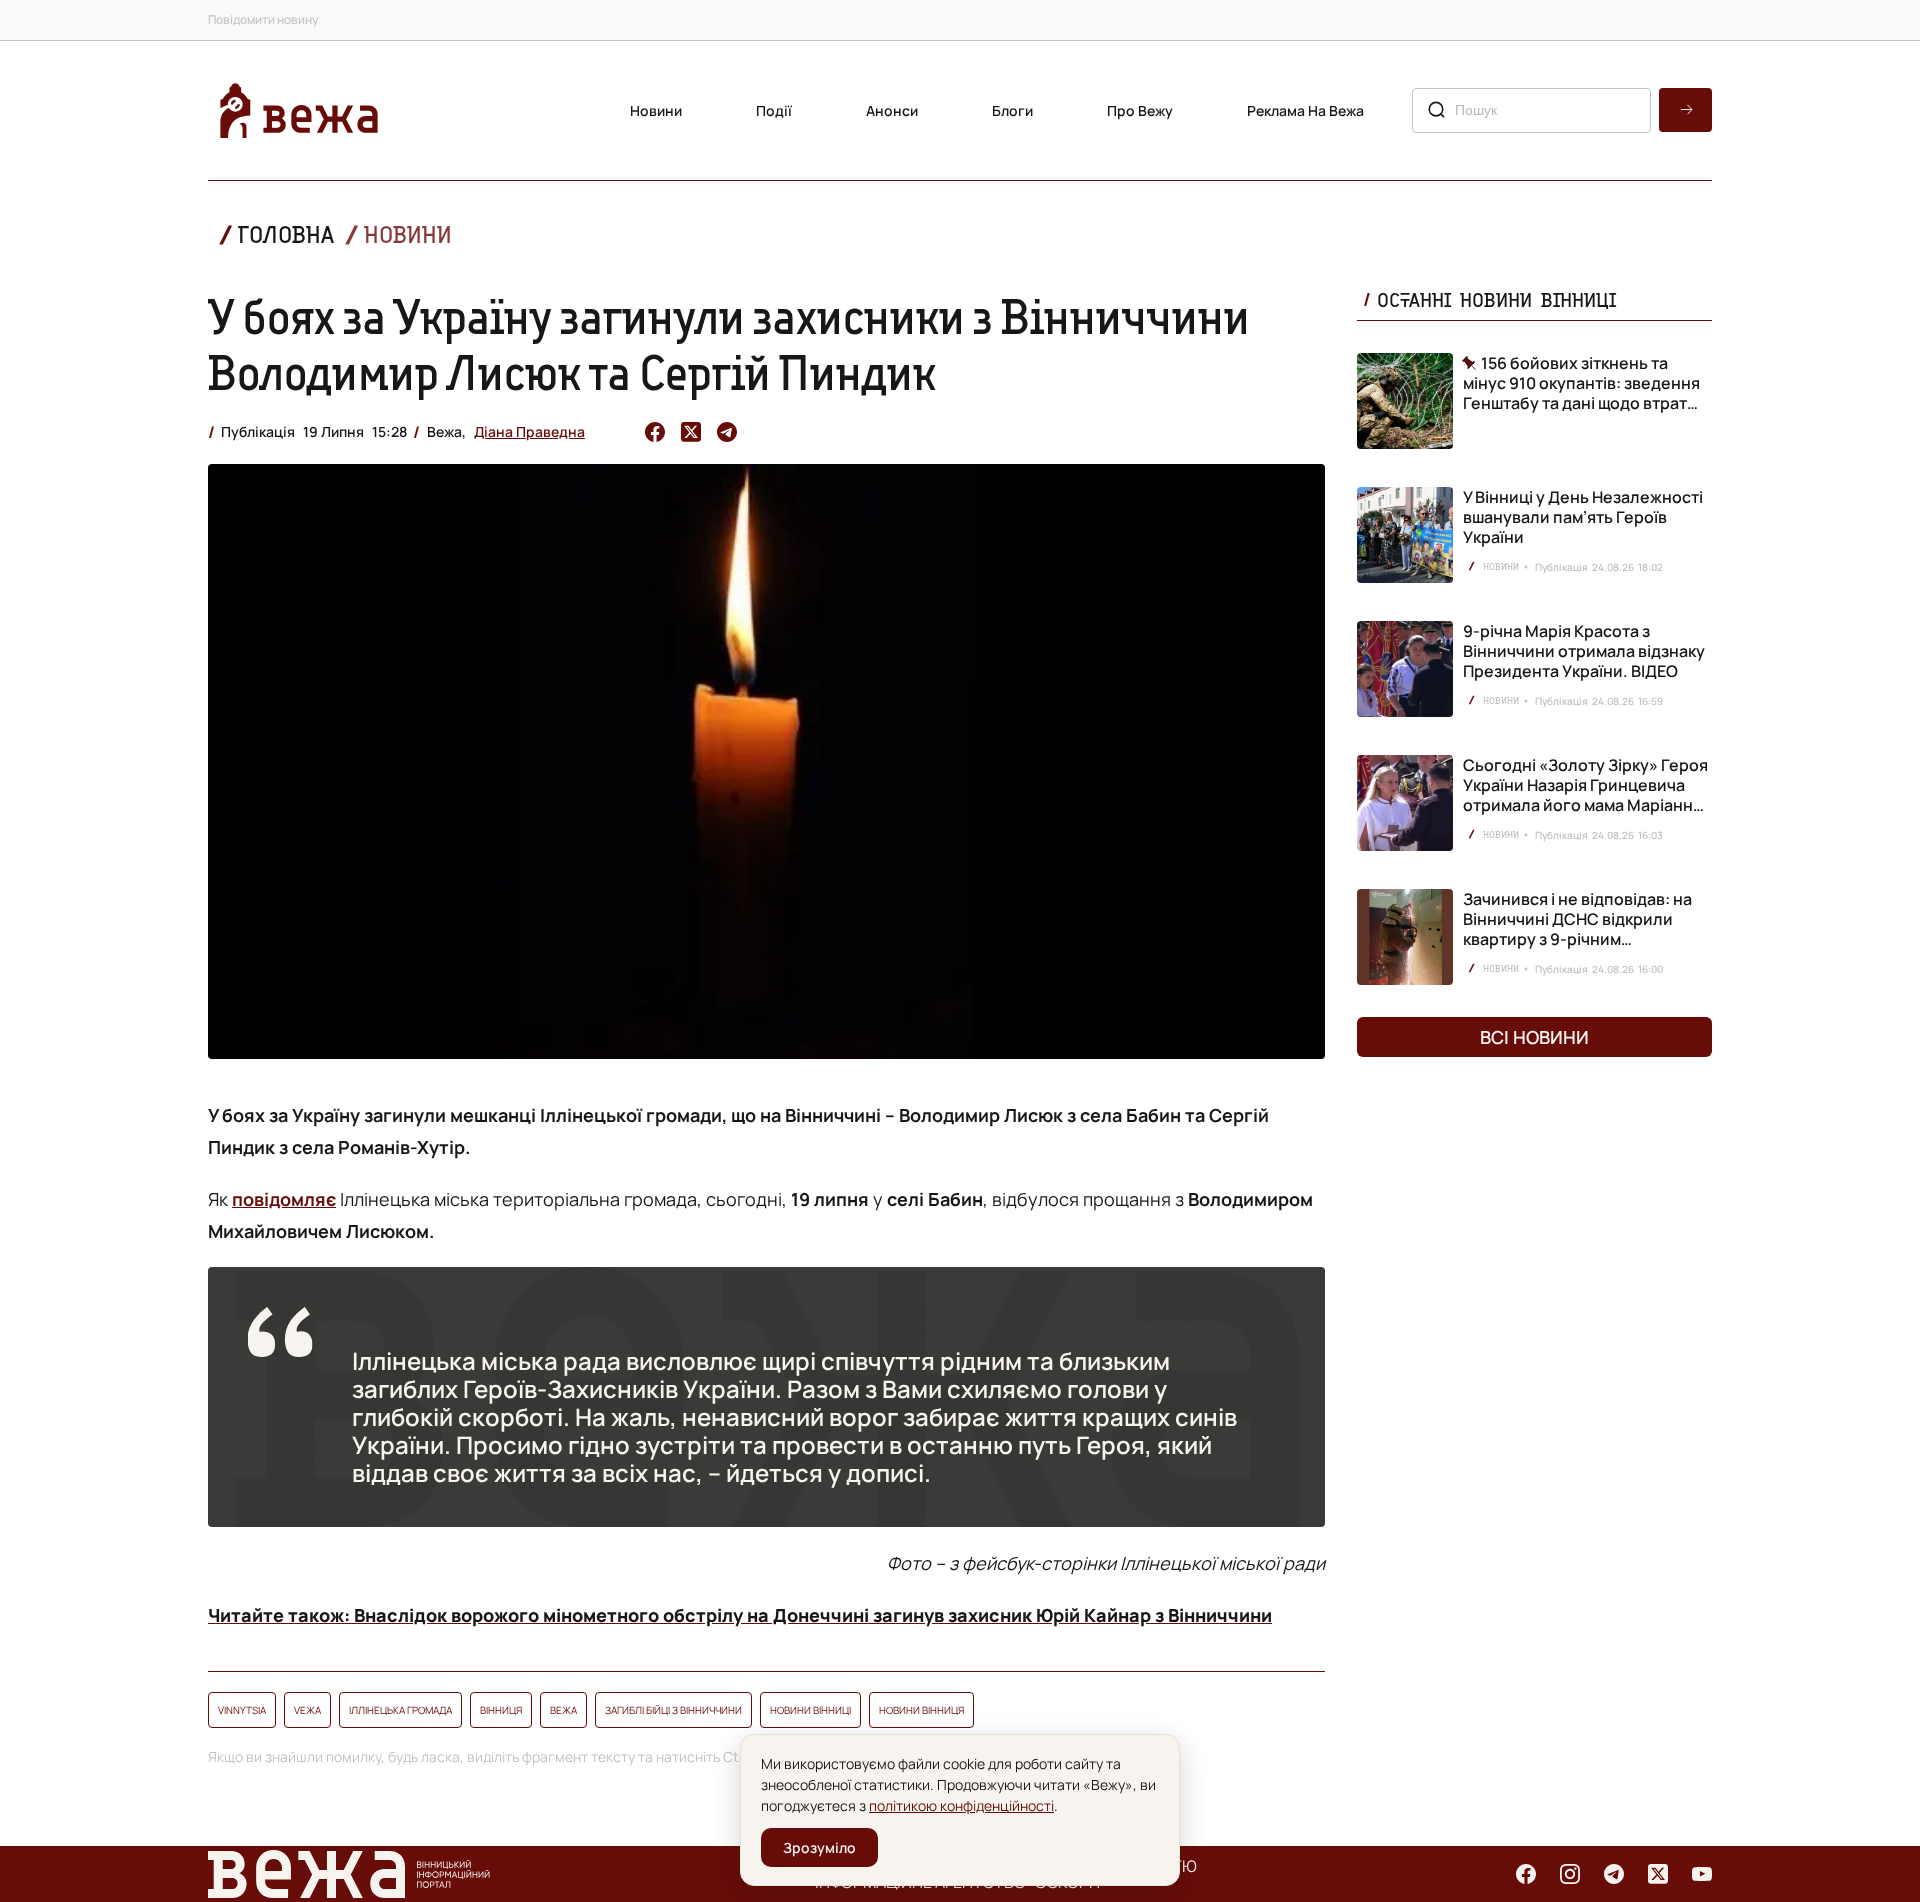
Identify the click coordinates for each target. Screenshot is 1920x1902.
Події (774, 110)
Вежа (563, 1710)
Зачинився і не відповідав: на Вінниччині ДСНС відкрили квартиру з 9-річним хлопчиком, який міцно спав (1577, 929)
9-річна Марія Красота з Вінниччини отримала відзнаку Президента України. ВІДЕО (1584, 651)
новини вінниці (810, 1710)
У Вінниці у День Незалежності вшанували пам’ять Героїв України (1583, 517)
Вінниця (501, 1710)
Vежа (307, 1710)
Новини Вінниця (921, 1710)
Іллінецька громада (400, 1710)
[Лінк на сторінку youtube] (1702, 1874)
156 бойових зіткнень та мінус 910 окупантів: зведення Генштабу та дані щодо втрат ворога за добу (1581, 383)
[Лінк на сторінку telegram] (1614, 1874)
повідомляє (284, 1199)
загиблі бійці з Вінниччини (673, 1710)
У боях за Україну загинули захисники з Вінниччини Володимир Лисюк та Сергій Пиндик (729, 344)
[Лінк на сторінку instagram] (1570, 1874)
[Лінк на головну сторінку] (299, 110)
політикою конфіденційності (961, 1805)
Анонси (892, 110)
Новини (656, 110)
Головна (286, 234)
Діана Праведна (529, 431)
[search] (1685, 110)
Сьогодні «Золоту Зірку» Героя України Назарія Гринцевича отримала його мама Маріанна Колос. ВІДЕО (1585, 795)
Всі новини (1534, 1037)
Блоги (1012, 110)
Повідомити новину (263, 19)
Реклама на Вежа (1305, 110)
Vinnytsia (242, 1710)
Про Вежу (1140, 110)
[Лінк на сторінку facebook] (1526, 1874)
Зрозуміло (819, 1847)
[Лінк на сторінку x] (1658, 1874)
